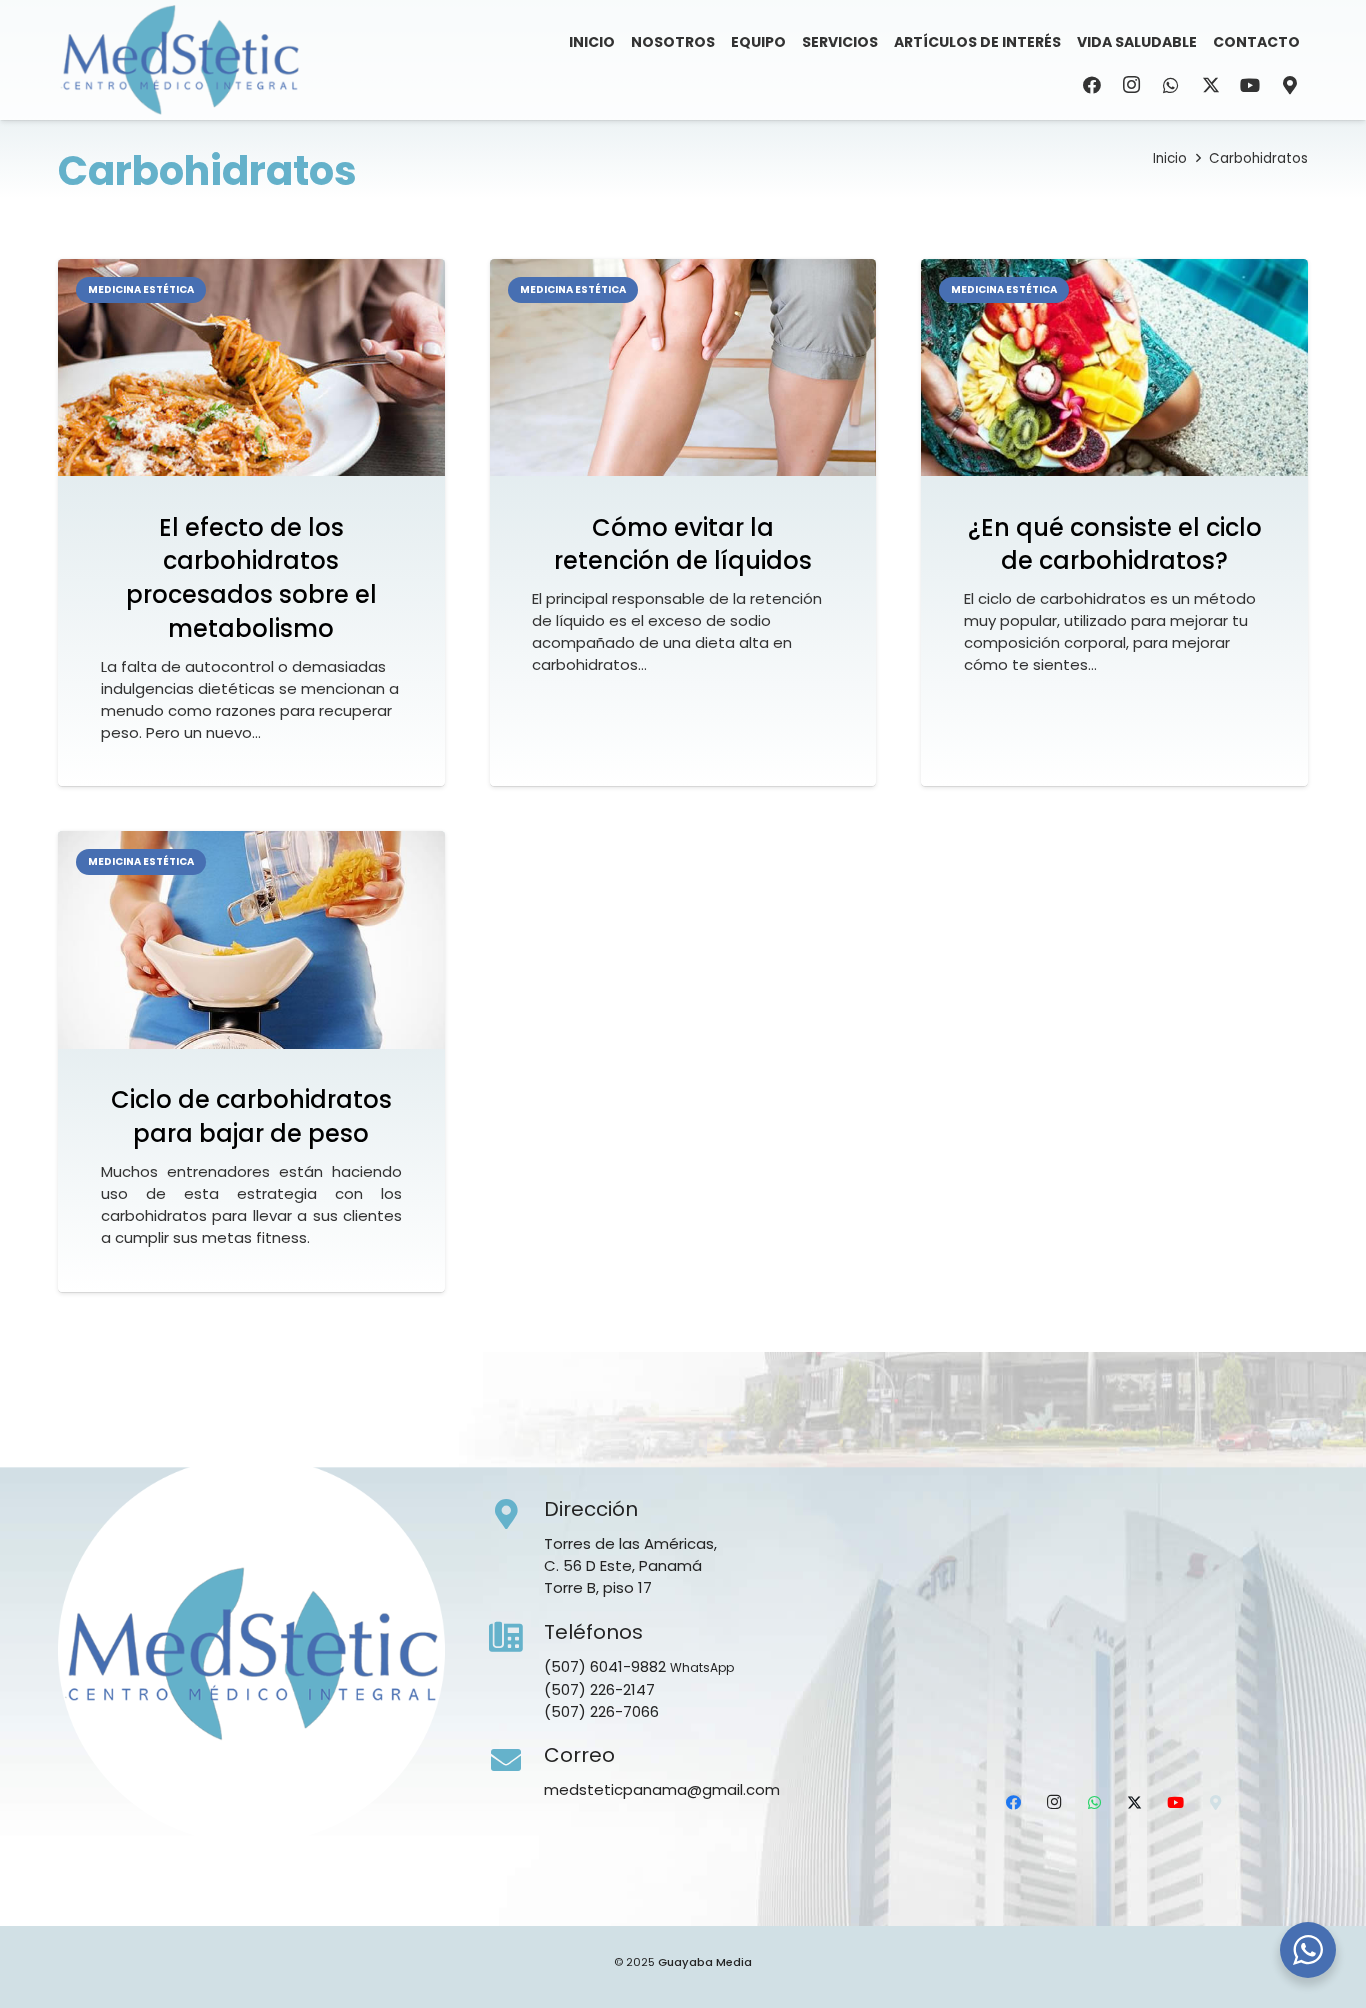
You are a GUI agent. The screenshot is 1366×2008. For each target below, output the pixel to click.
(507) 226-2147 (599, 1689)
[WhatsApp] (1171, 85)
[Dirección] (517, 1515)
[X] (1211, 85)
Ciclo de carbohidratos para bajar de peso (251, 1116)
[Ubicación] (1290, 85)
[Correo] (517, 1761)
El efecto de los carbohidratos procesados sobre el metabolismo (251, 578)
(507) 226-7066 (601, 1711)
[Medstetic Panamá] (180, 60)
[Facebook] (1092, 85)
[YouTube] (1250, 85)
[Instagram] (1132, 85)
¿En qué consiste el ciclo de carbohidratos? (1115, 544)
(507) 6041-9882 (605, 1666)
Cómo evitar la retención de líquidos (683, 544)
